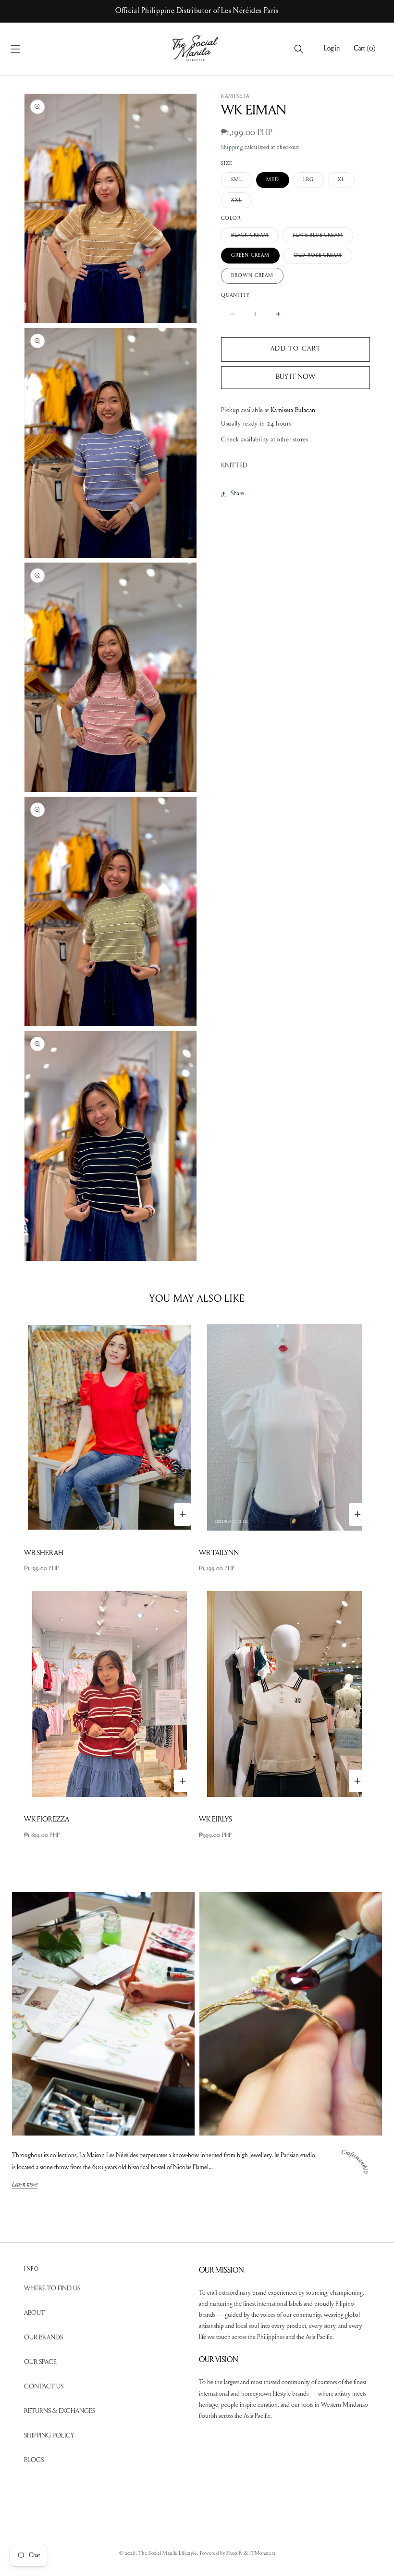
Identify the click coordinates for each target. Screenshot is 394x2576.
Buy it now (295, 377)
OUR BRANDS (43, 2338)
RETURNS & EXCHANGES (60, 2412)
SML (242, 182)
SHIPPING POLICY (49, 2436)
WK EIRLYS (215, 1820)
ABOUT (34, 2313)
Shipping (232, 148)
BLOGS (34, 2461)
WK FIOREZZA (47, 1820)
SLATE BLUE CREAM (323, 238)
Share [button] (237, 494)
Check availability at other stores (265, 440)
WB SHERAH (44, 1553)
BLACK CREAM (255, 238)
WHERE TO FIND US (52, 2289)
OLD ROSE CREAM (323, 258)
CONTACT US (44, 2387)
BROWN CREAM (252, 276)
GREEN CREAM (250, 256)
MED (272, 180)
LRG (314, 182)
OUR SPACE (40, 2362)
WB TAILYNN (219, 1553)
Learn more (25, 2185)
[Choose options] (183, 1514)
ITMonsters (262, 2554)
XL (346, 182)
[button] (26, 49)
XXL (241, 203)
